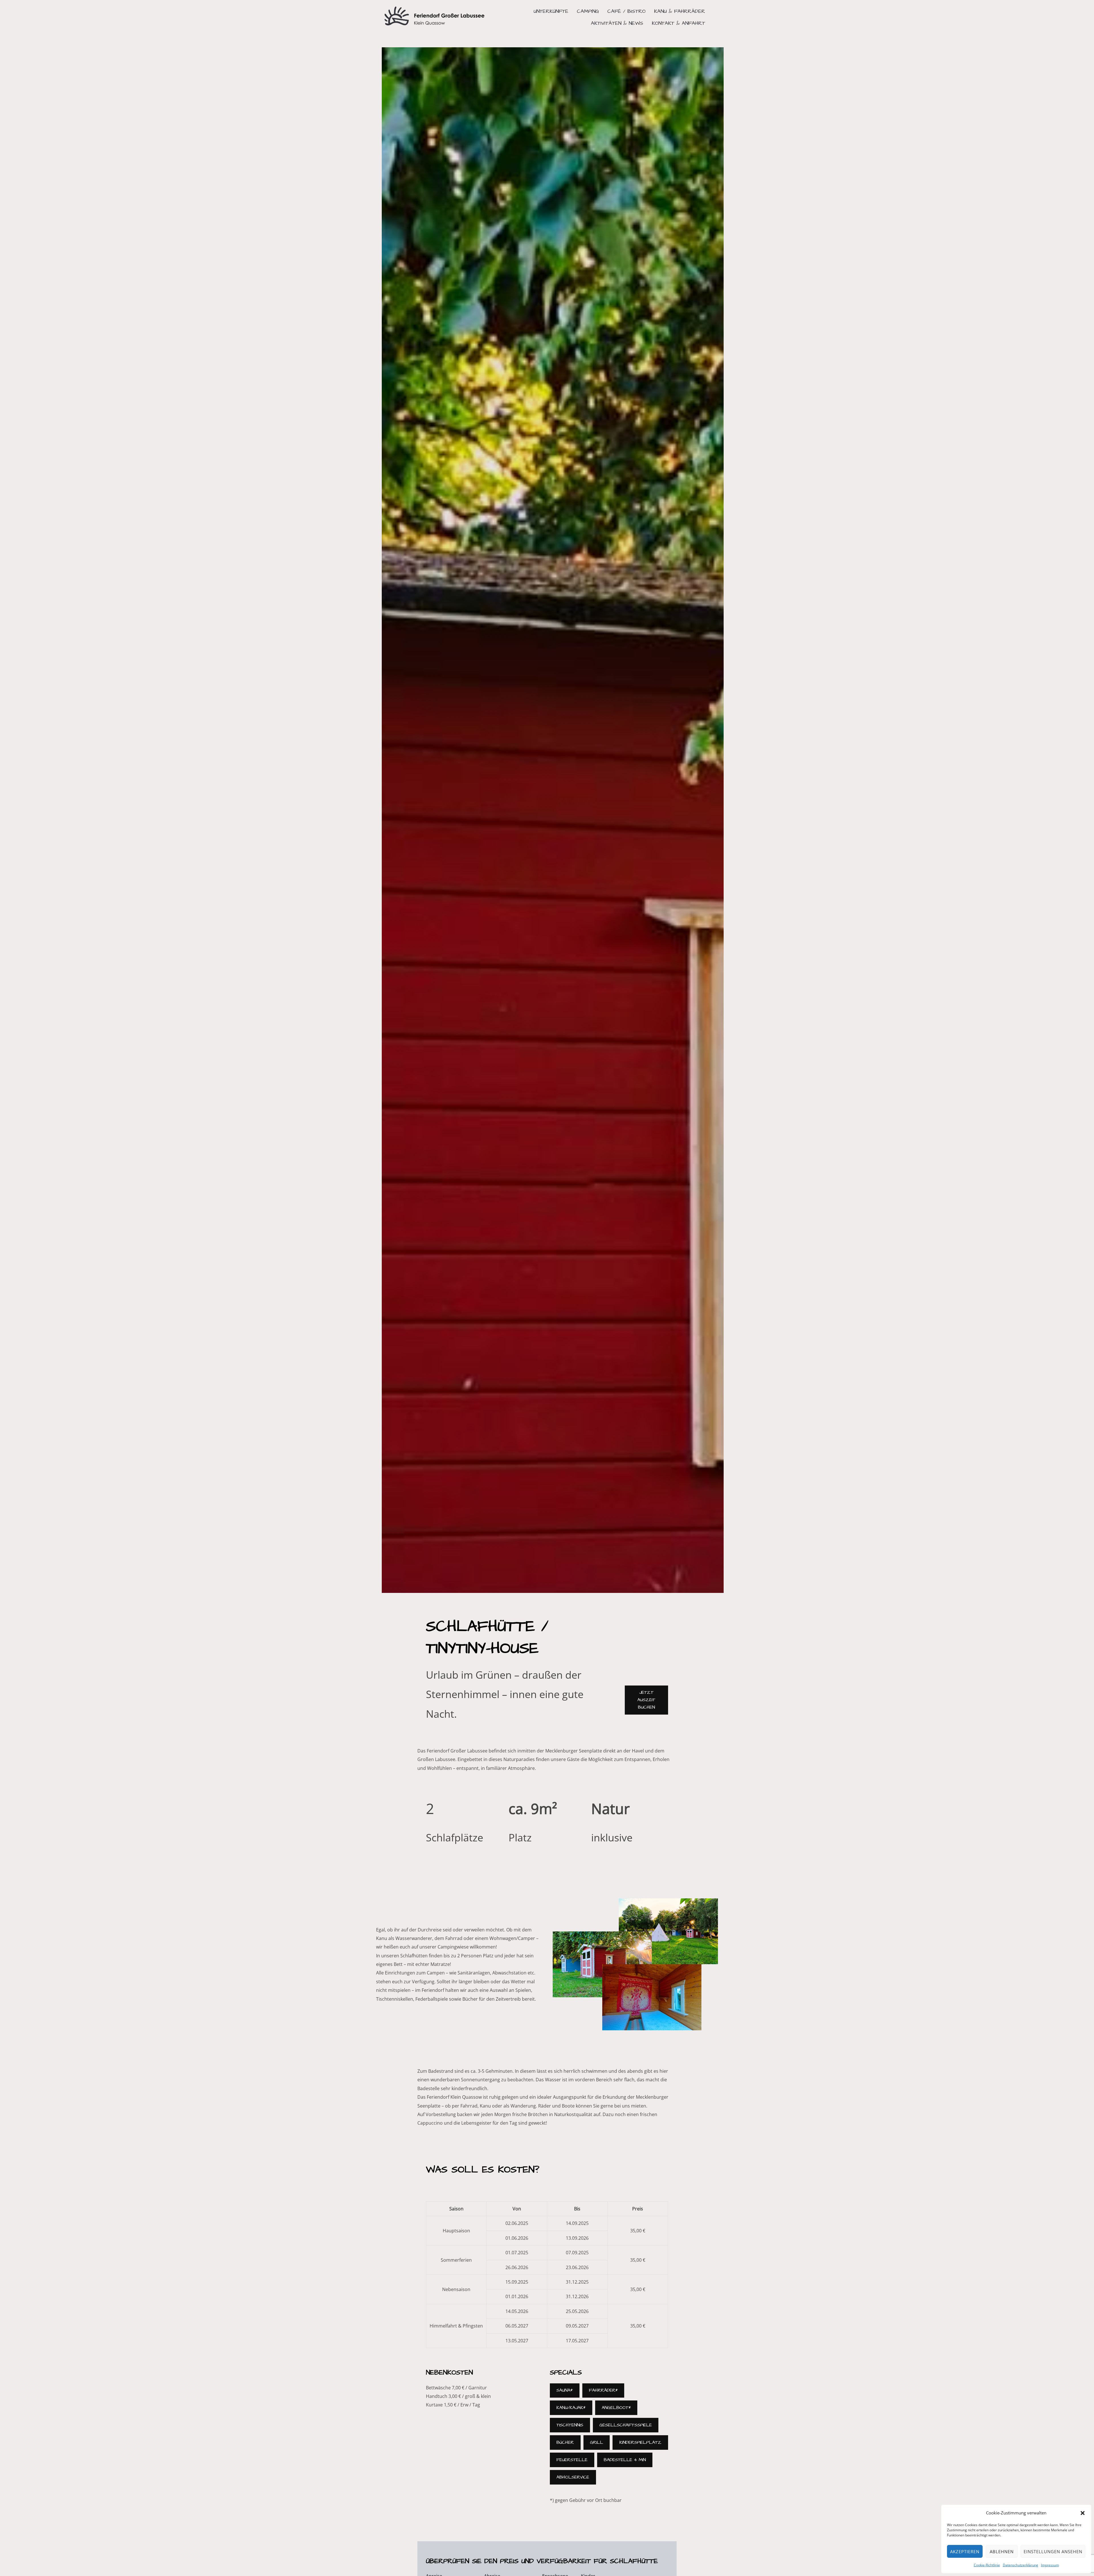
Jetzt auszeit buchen (646, 1700)
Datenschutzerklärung (1020, 2565)
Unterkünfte (551, 11)
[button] (1083, 2513)
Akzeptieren (965, 2551)
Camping (588, 11)
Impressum (1050, 2565)
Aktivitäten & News (617, 23)
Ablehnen (1002, 2551)
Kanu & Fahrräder (680, 11)
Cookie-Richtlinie (987, 2565)
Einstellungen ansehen (1053, 2551)
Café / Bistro (626, 11)
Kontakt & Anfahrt (678, 23)
